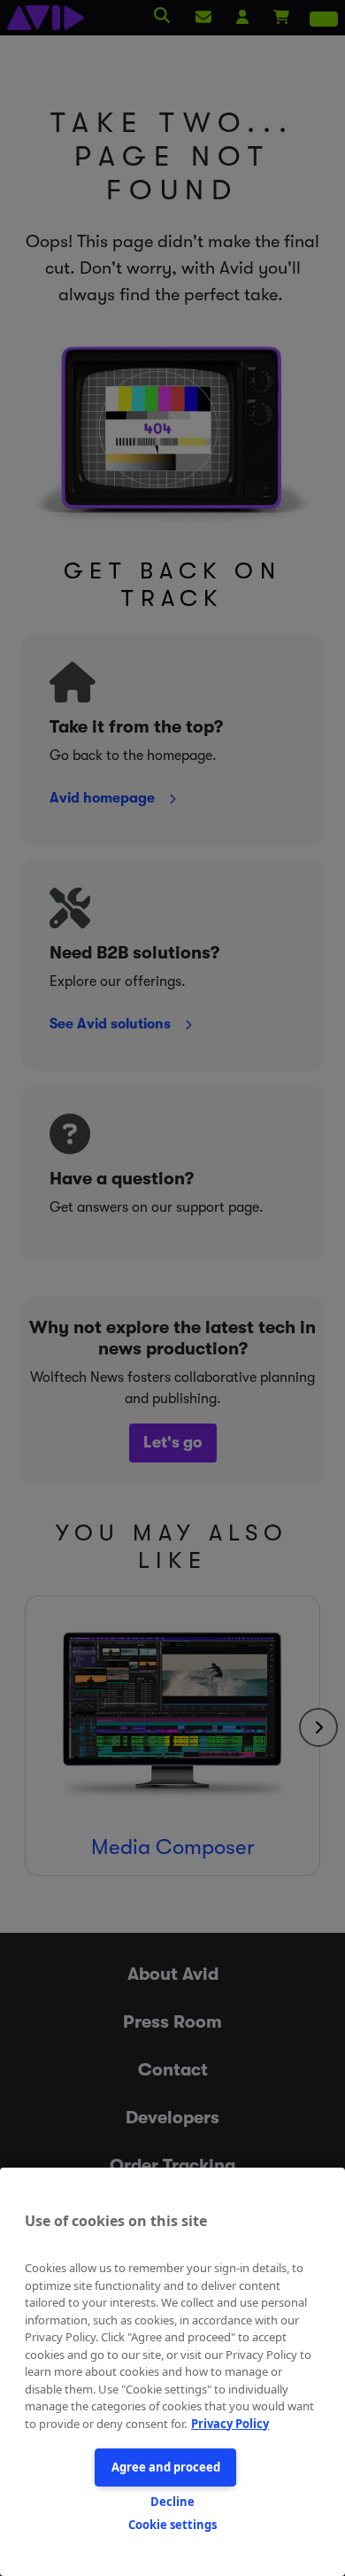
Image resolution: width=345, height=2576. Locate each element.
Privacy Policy (230, 2424)
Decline (172, 2502)
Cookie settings (172, 2525)
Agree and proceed (166, 2467)
